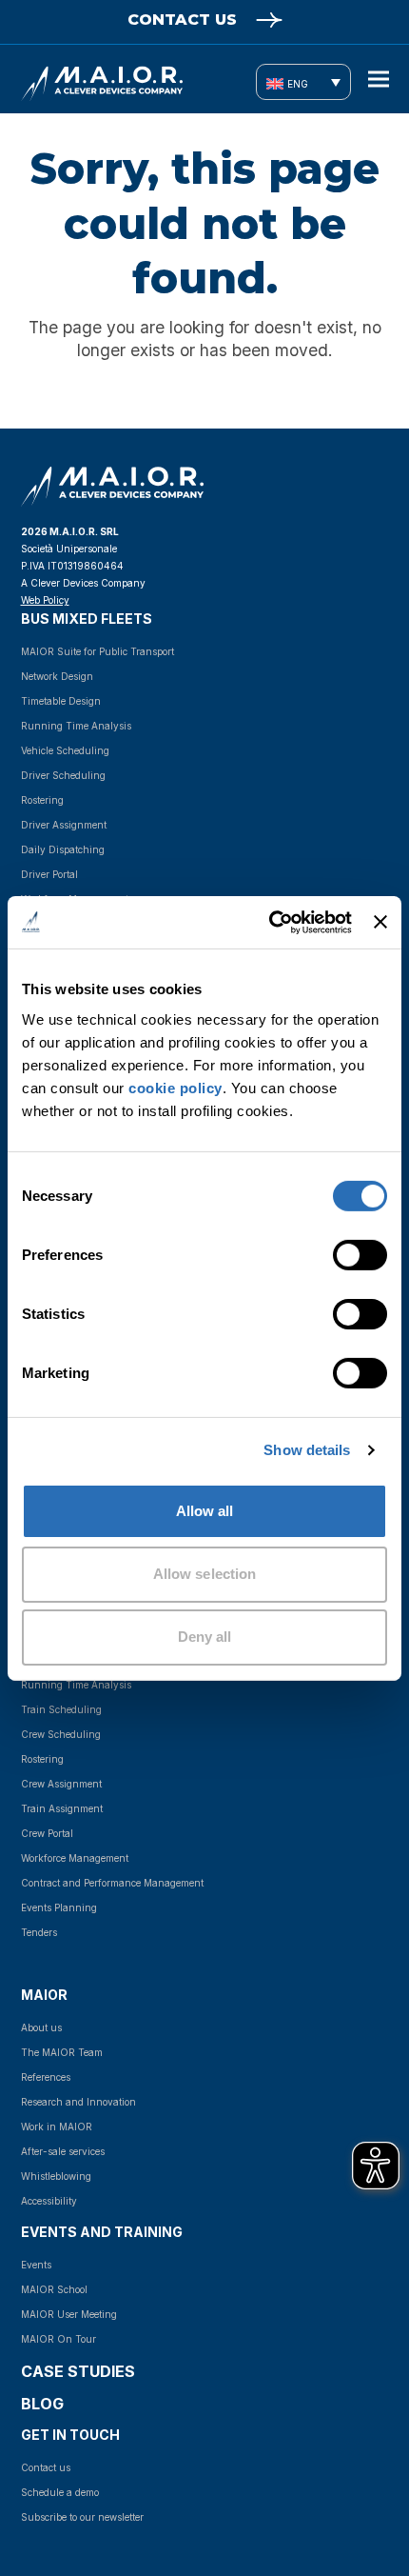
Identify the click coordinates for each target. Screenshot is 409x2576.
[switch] (339, 1254)
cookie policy (175, 1087)
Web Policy (45, 600)
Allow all (205, 1510)
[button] (379, 80)
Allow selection (205, 1574)
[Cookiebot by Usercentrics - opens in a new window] (269, 922)
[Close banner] (380, 922)
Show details (307, 1450)
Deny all (205, 1637)
